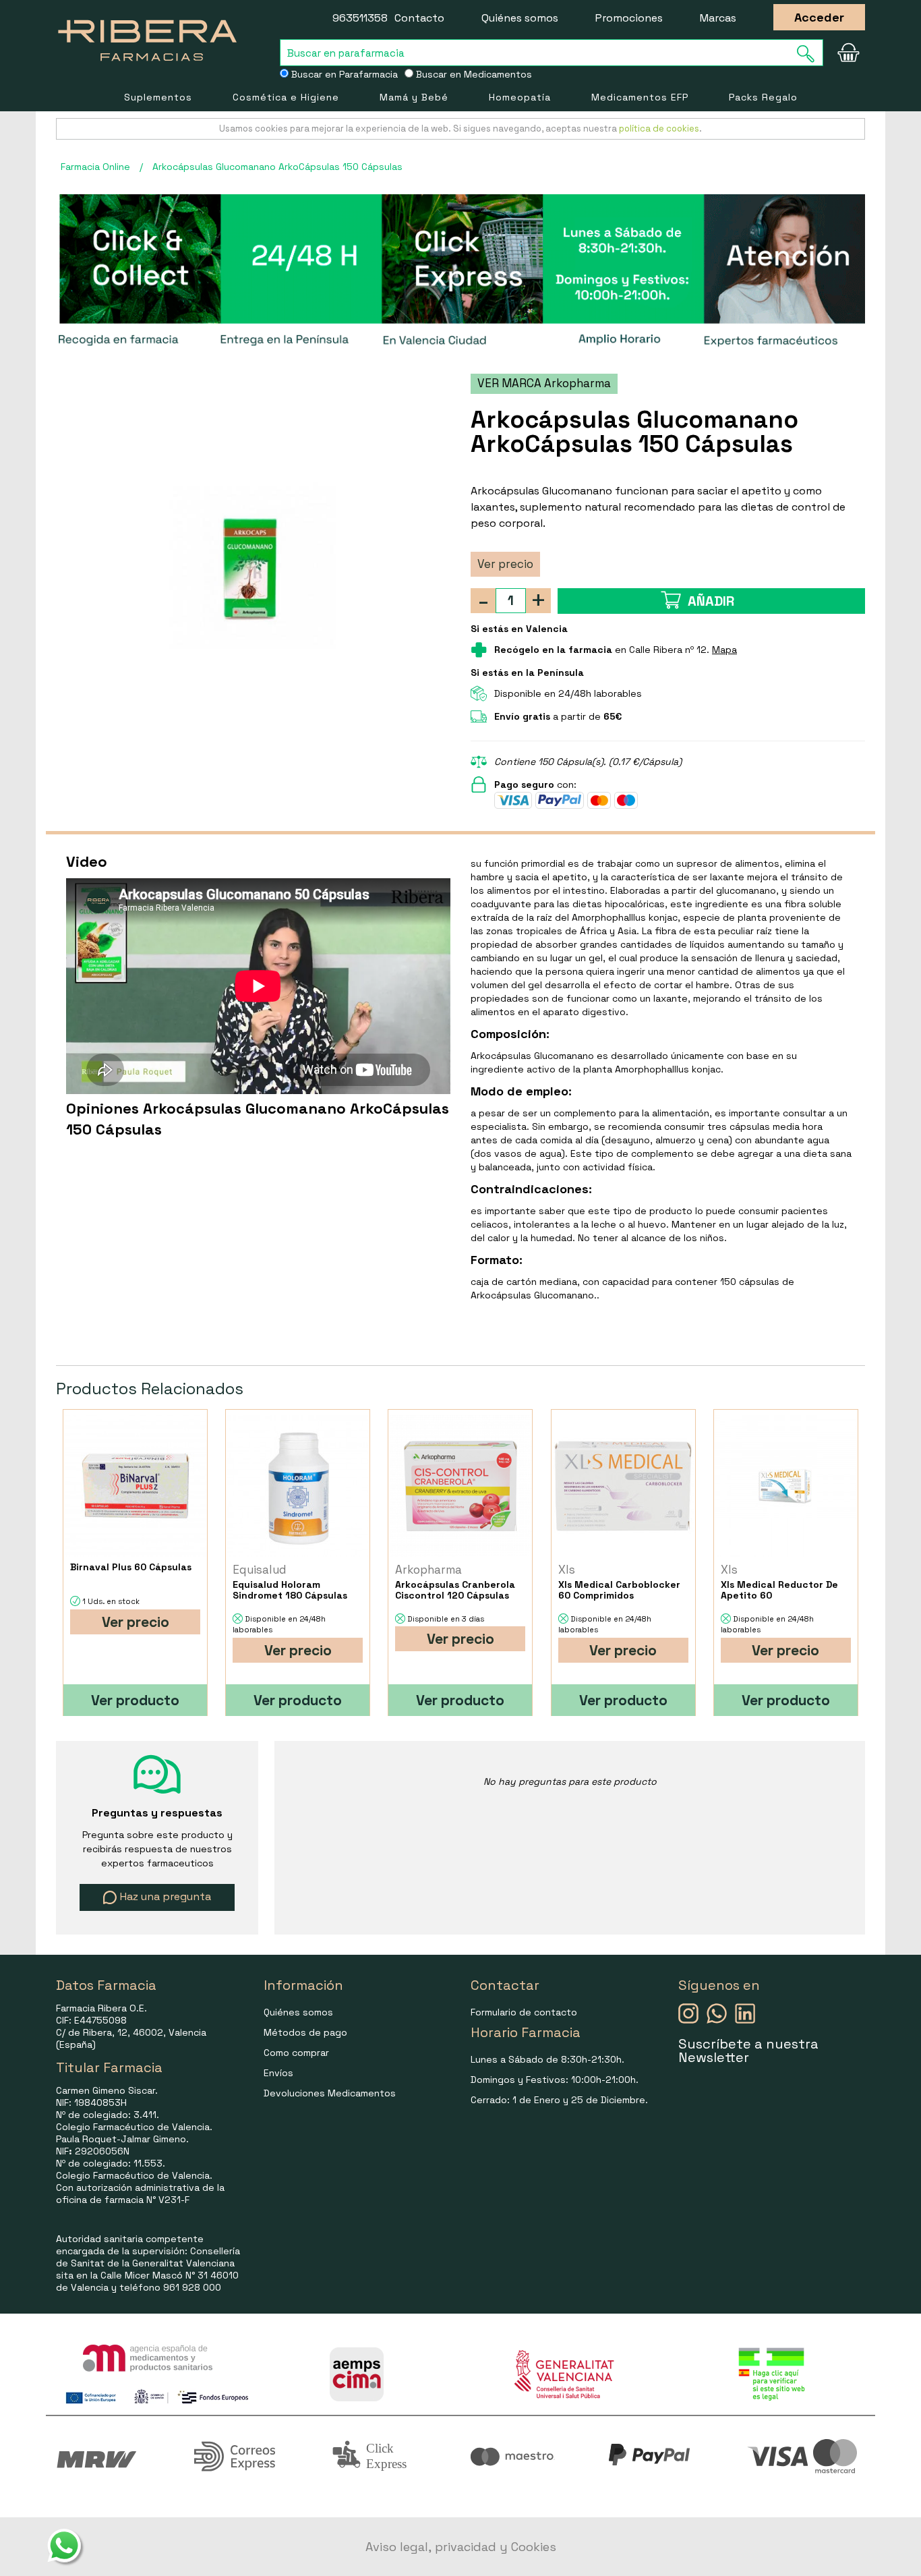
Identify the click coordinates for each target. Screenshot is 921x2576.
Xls (567, 1570)
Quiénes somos (520, 18)
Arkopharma (428, 1570)
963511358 (360, 18)
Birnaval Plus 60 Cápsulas (131, 1567)
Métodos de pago (305, 2032)
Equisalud (260, 1570)
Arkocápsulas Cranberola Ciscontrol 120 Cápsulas (455, 1590)
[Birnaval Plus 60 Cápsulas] (135, 1486)
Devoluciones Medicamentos (330, 2093)
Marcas (718, 18)
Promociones (629, 18)
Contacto (419, 18)
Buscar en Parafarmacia (343, 74)
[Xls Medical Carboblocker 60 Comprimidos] (623, 1486)
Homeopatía (520, 97)
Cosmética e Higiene (286, 97)
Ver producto (135, 1700)
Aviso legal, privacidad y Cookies (461, 2547)
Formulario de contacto (524, 2012)
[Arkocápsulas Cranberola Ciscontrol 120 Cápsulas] (460, 1486)
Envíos (278, 2073)
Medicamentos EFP (640, 97)
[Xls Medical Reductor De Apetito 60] (786, 1486)
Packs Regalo (763, 97)
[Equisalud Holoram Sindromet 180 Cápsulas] (298, 1486)
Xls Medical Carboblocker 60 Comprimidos (619, 1590)
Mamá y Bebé (414, 97)
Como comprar (296, 2053)
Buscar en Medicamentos (473, 74)
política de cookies (659, 128)
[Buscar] (810, 54)
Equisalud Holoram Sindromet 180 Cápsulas (290, 1590)
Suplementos (158, 97)
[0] (848, 53)
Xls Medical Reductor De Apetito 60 (779, 1590)
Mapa (724, 650)
